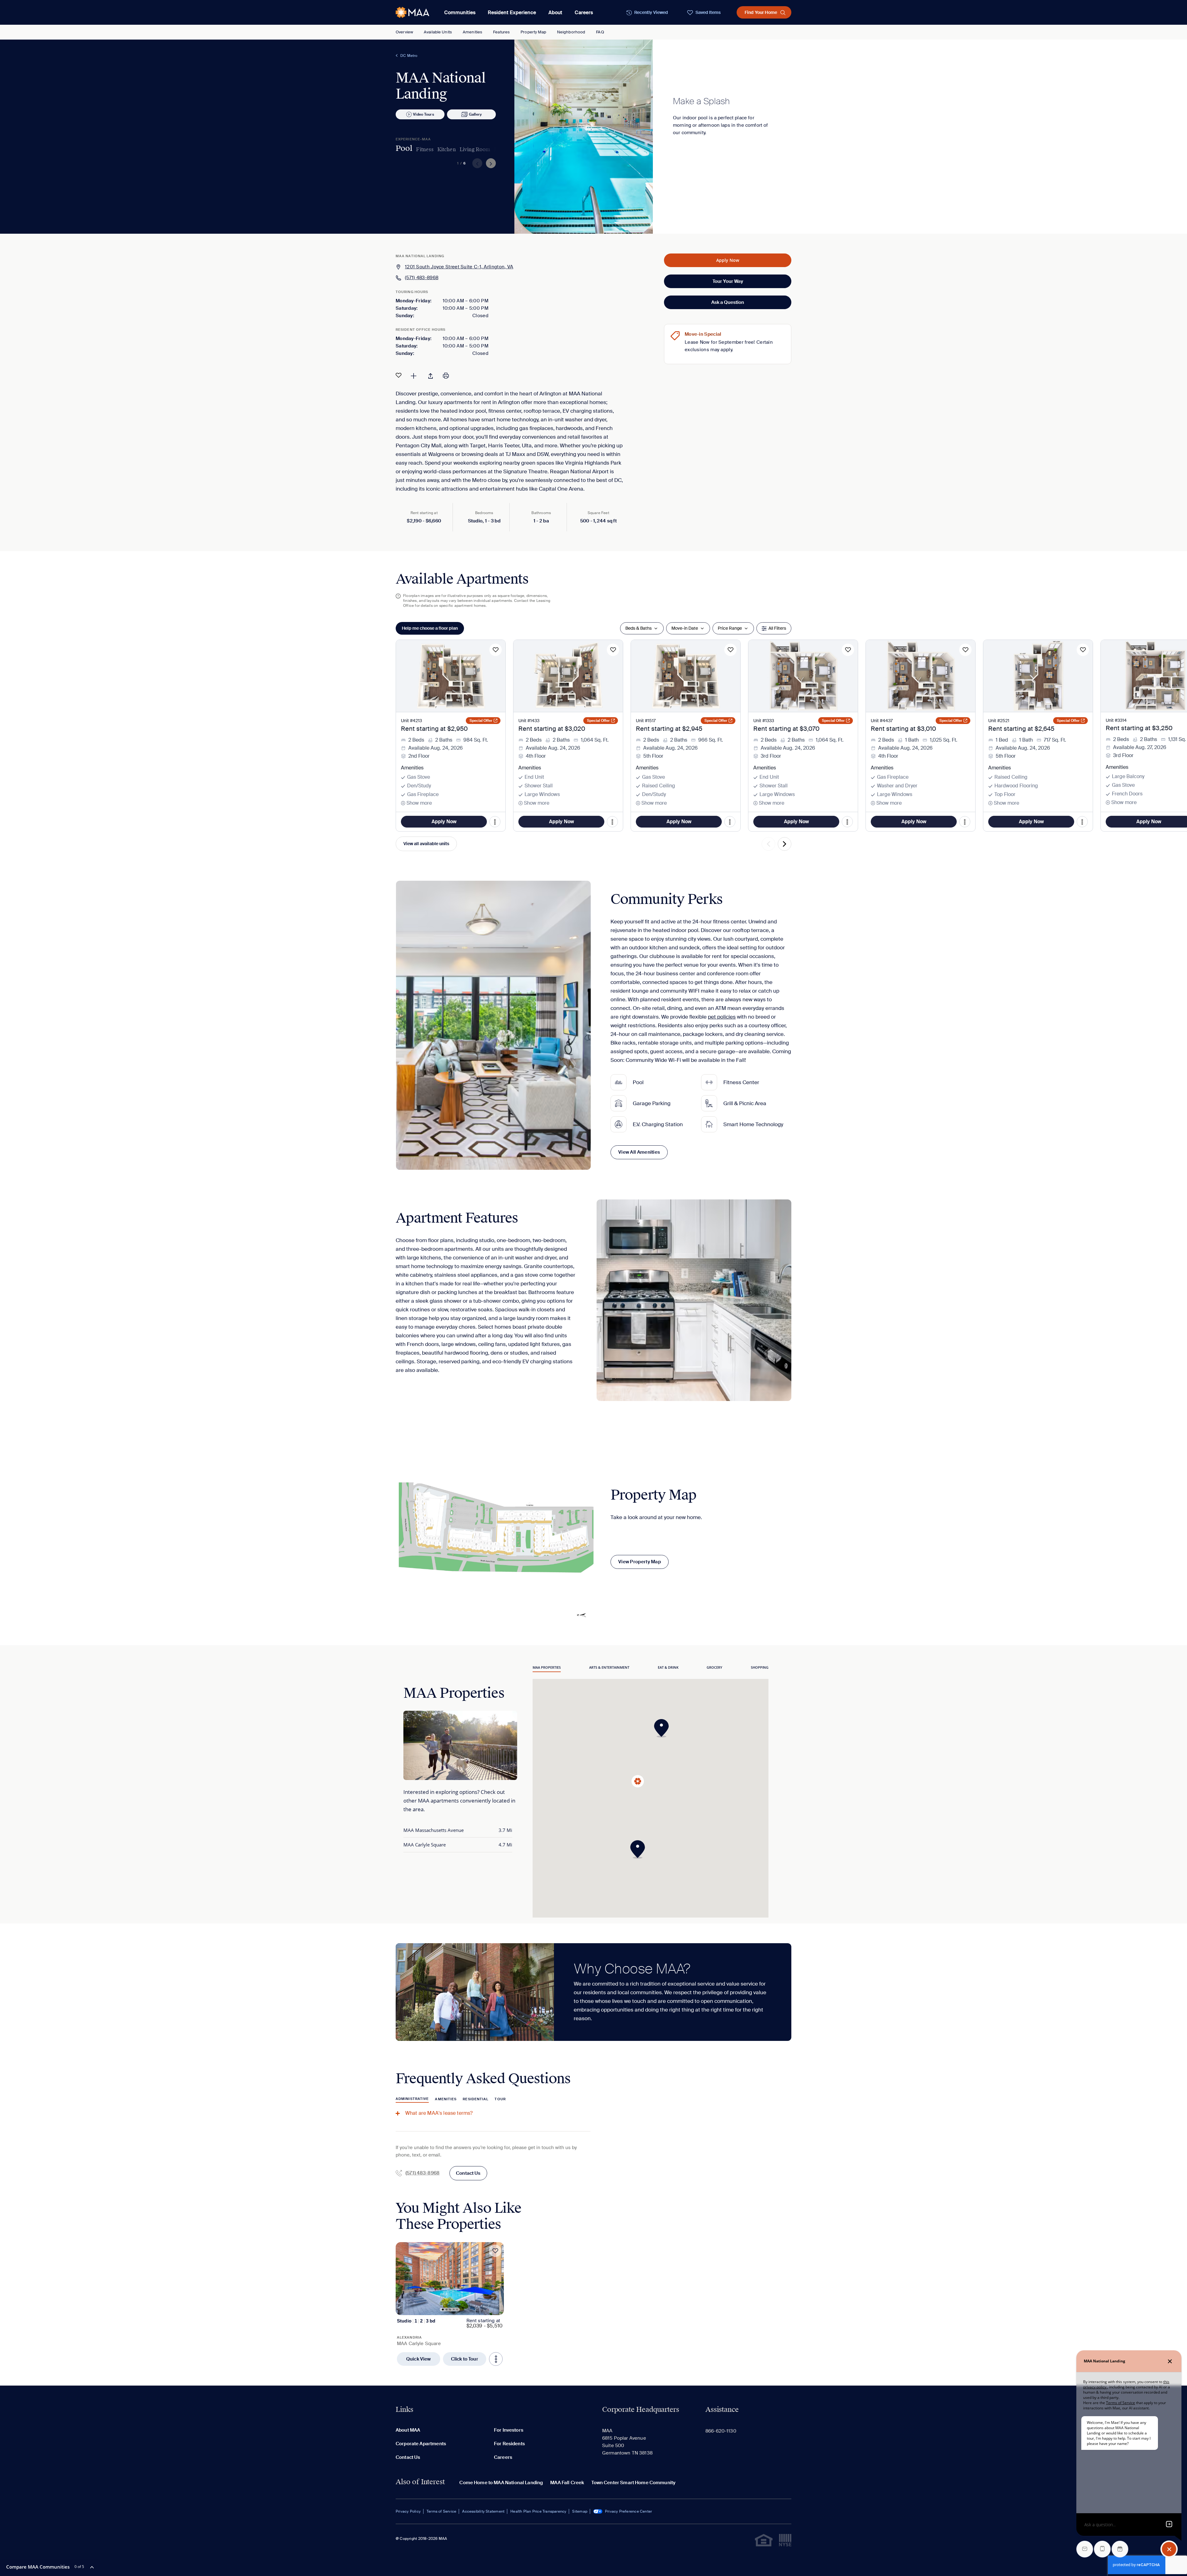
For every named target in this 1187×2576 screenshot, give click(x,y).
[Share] (431, 375)
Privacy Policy (408, 2511)
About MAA (408, 2430)
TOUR (500, 2099)
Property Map (533, 32)
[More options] (496, 2359)
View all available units (426, 844)
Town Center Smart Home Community (633, 2483)
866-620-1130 (721, 2431)
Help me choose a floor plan (430, 628)
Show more (419, 803)
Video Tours (423, 114)
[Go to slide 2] (447, 2310)
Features (501, 32)
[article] (450, 2304)
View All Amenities (639, 1152)
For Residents (509, 2444)
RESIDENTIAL (476, 2099)
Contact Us (468, 2173)
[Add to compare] (414, 375)
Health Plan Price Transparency (538, 2511)
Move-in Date (685, 628)
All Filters (777, 628)
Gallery (475, 114)
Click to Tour (465, 2359)
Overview (404, 32)
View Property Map (640, 1562)
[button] (663, 1728)
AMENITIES (446, 2099)
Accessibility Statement (483, 2511)
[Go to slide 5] (457, 2310)
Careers (584, 13)
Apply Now (728, 260)
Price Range (730, 628)
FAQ (600, 32)
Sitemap (580, 2511)
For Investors (509, 2430)
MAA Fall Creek (567, 2483)
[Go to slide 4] (454, 2309)
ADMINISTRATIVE (412, 2099)
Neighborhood (571, 32)
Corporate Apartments (421, 2444)
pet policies (722, 1017)
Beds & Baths (638, 628)
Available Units (438, 32)
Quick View (419, 2359)
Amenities (472, 32)
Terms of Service (441, 2511)
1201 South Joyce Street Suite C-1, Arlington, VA (459, 267)
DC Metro (409, 56)
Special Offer (481, 721)
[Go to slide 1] (443, 2310)
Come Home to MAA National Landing (501, 2483)
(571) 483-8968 (422, 278)
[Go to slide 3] (450, 2310)
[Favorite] (399, 375)
